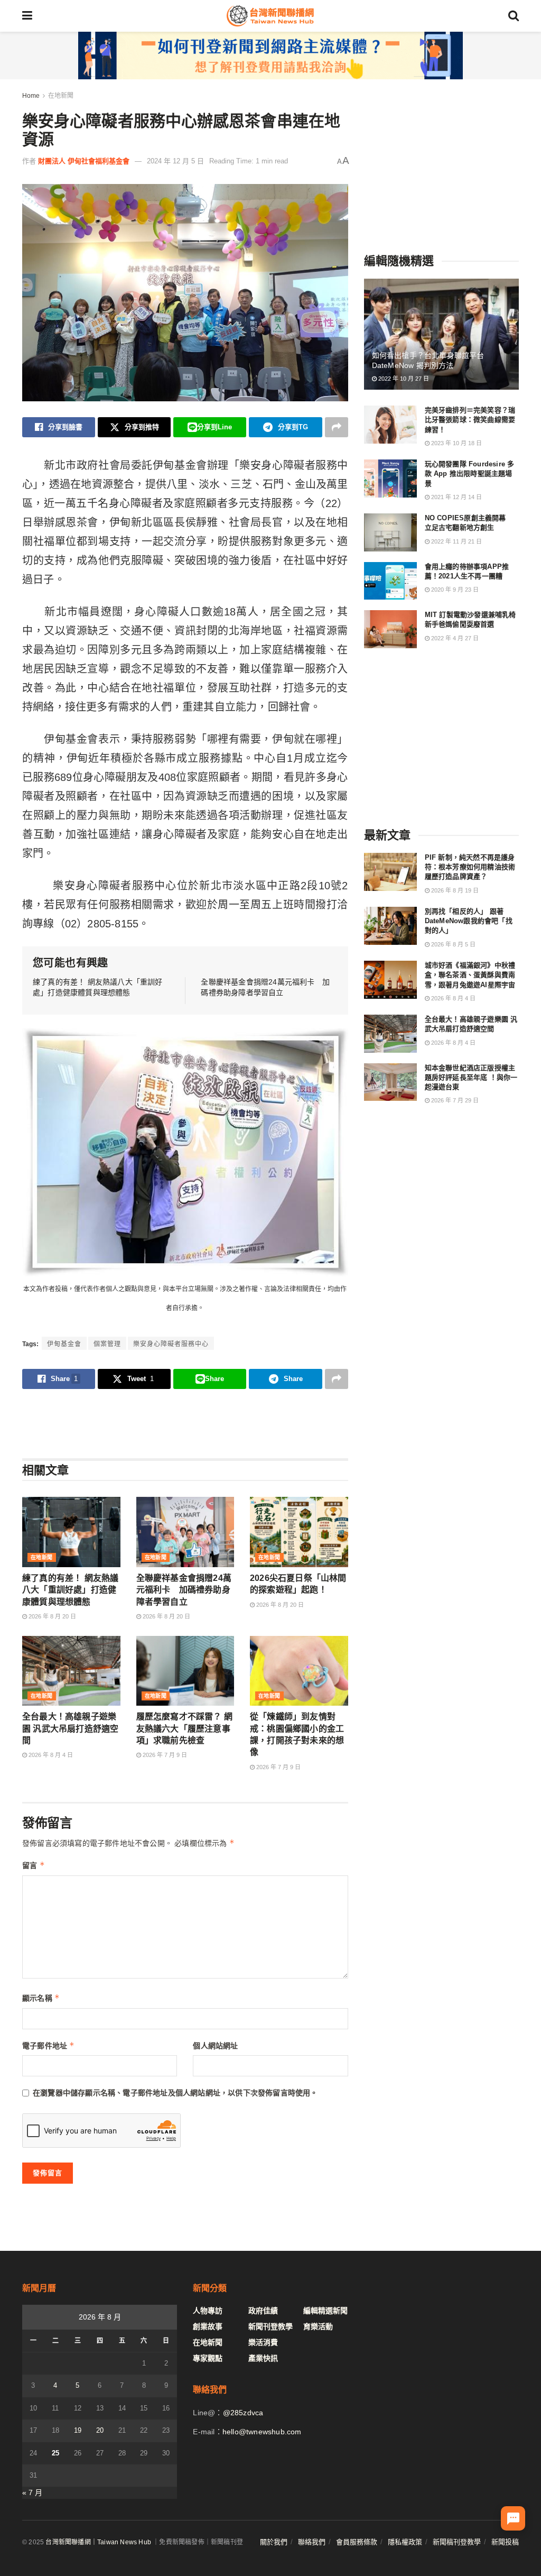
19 (78, 2430)
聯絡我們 (312, 2542)
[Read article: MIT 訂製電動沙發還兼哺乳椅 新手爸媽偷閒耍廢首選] (390, 629)
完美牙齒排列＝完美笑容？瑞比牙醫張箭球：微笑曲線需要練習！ (470, 420)
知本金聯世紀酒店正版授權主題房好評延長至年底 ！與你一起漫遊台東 (471, 1077)
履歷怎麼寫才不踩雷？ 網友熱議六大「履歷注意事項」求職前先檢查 (184, 1728)
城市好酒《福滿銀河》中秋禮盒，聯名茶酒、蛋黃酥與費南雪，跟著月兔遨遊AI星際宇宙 (470, 975)
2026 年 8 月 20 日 (52, 1616)
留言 (34, 1865)
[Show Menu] (27, 16)
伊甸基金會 (64, 1344)
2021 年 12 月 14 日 (456, 497)
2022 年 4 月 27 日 (454, 638)
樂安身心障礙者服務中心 (171, 1344)
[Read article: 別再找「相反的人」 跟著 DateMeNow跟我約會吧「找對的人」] (390, 926)
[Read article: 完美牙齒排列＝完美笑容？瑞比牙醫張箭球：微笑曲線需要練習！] (390, 425)
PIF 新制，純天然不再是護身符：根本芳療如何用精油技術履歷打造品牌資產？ (470, 867)
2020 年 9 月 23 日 (454, 590)
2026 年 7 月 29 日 (454, 1100)
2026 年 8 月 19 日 (454, 890)
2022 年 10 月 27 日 (403, 379)
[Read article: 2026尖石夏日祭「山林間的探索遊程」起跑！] (299, 1532)
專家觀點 (208, 2358)
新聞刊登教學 (270, 2326)
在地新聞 (61, 96)
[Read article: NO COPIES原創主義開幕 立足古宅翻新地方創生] (390, 532)
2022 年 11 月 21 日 (456, 541)
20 (100, 2430)
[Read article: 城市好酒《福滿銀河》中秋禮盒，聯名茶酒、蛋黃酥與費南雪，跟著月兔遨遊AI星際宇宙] (390, 980)
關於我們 (274, 2542)
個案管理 (107, 1344)
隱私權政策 (405, 2542)
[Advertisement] (185, 1423)
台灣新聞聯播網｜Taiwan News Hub (98, 2542)
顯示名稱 (41, 1998)
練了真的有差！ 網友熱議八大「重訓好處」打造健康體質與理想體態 (70, 1590)
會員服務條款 (357, 2542)
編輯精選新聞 (325, 2311)
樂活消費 (263, 2342)
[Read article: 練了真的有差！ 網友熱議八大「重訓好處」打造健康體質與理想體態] (71, 1532)
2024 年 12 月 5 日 (175, 161)
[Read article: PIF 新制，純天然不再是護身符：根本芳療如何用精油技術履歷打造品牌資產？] (390, 872)
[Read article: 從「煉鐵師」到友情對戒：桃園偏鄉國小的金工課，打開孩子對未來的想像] (299, 1671)
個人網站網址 (215, 2046)
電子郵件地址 (49, 2045)
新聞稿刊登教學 (457, 2542)
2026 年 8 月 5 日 (453, 944)
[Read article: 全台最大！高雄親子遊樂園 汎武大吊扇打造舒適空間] (71, 1671)
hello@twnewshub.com (262, 2432)
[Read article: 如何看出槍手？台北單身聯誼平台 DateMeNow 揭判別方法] (441, 334)
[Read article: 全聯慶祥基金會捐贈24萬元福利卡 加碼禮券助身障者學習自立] (185, 1532)
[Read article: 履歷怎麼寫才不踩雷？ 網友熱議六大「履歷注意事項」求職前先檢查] (185, 1671)
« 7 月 (32, 2492)
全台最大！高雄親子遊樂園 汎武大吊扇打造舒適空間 (70, 1728)
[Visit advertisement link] (270, 56)
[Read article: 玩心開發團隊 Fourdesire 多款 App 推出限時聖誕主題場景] (390, 479)
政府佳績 (263, 2311)
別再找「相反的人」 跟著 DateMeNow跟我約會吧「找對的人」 (469, 921)
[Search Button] (514, 16)
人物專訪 (208, 2311)
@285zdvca (243, 2413)
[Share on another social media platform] (337, 427)
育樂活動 (318, 2326)
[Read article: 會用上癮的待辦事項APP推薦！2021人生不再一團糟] (390, 581)
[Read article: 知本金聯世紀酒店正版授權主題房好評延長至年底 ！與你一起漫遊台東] (390, 1082)
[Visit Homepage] (270, 16)
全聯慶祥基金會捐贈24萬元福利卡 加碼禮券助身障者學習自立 (184, 1590)
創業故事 (208, 2326)
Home (31, 96)
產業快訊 (263, 2358)
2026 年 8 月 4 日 (50, 1755)
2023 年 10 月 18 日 (456, 443)
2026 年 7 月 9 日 (164, 1755)
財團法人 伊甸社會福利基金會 (84, 161)
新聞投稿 (505, 2542)
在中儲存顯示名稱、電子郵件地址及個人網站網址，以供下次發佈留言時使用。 (175, 2093)
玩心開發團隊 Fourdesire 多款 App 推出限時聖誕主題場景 (470, 473)
